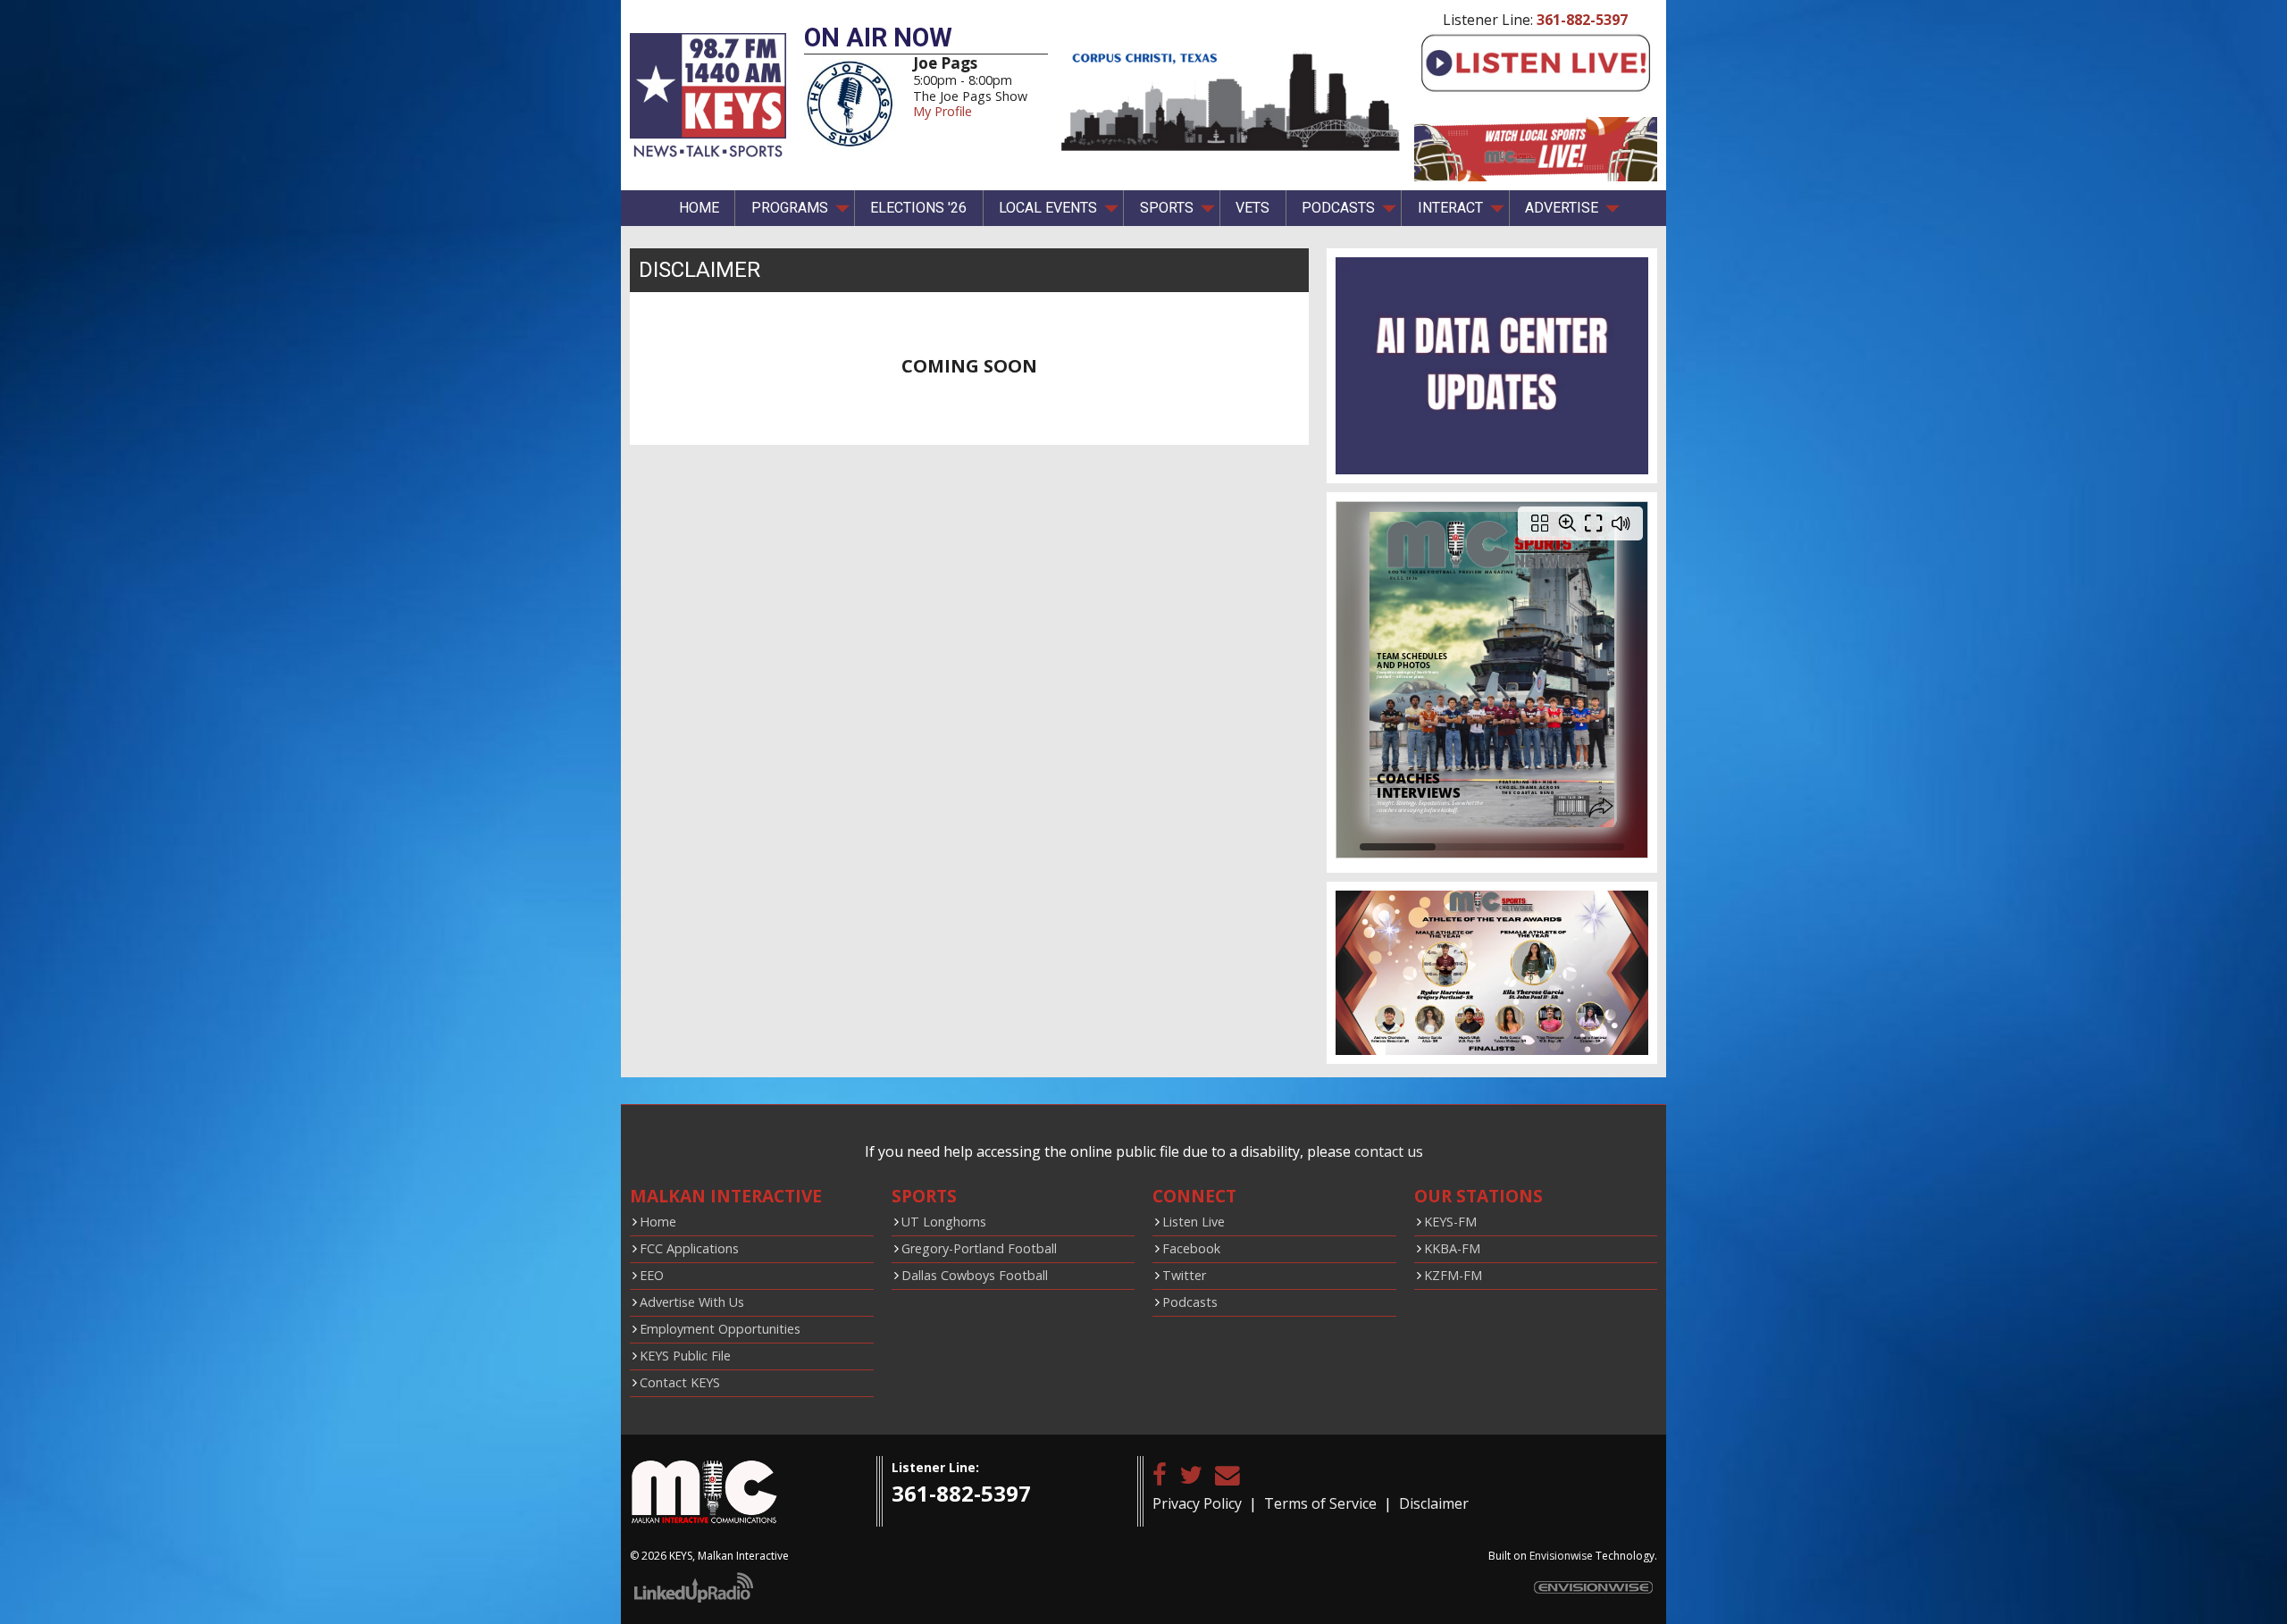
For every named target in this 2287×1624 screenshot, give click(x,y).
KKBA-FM (1452, 1248)
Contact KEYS (680, 1382)
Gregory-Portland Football (979, 1248)
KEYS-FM (1450, 1222)
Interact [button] (1450, 208)
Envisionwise (1561, 1556)
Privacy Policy (1197, 1503)
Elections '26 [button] (918, 208)
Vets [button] (1252, 208)
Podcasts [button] (1338, 208)
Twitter (1184, 1275)
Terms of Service (1320, 1503)
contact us (1389, 1151)
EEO (652, 1275)
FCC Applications (689, 1248)
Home (699, 208)
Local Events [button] (1048, 208)
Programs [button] (790, 208)
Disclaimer (1434, 1503)
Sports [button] (1167, 208)
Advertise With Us (692, 1302)
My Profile (942, 111)
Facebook (1191, 1248)
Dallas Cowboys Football (975, 1275)
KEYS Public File (685, 1356)
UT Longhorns (944, 1222)
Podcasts (1190, 1302)
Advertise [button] (1562, 208)
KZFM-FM (1453, 1275)
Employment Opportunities (720, 1329)
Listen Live (1194, 1222)
